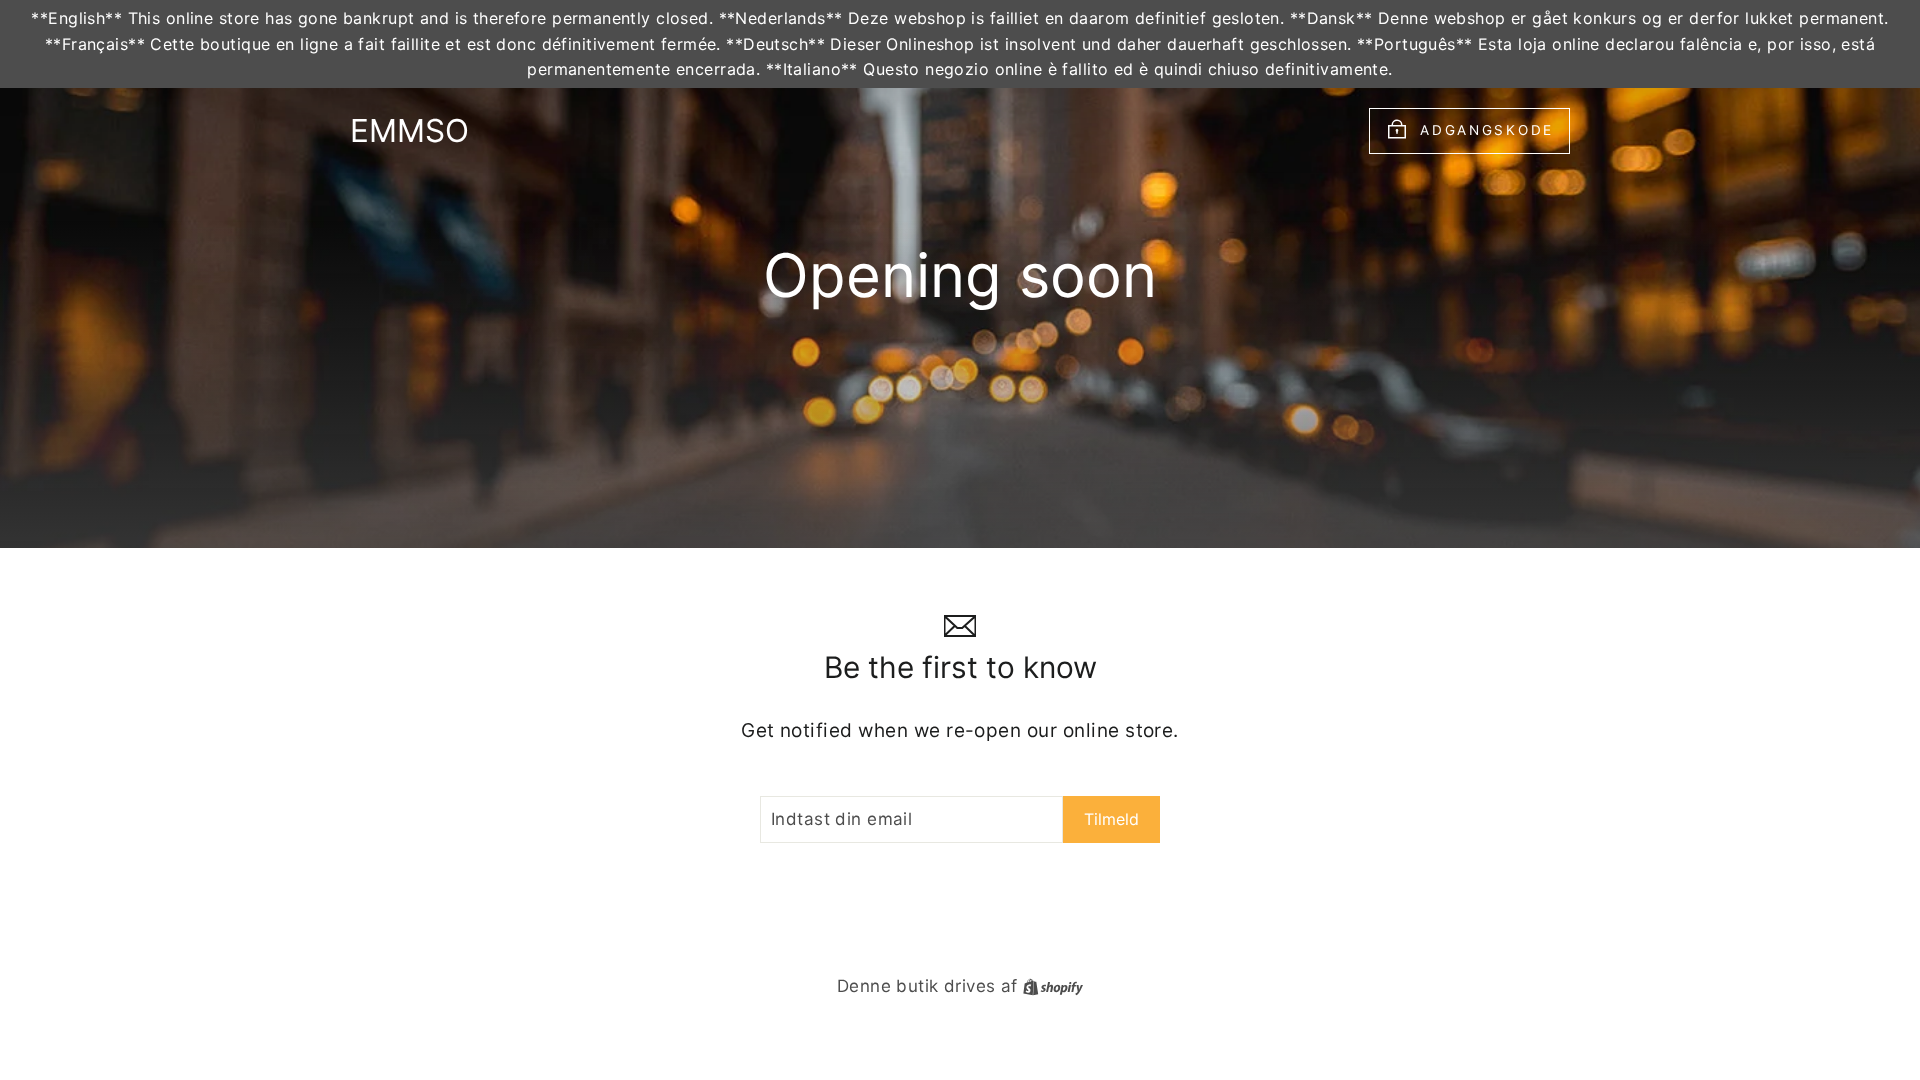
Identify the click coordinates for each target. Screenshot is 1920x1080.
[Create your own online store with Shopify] (1053, 986)
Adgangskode (1487, 129)
